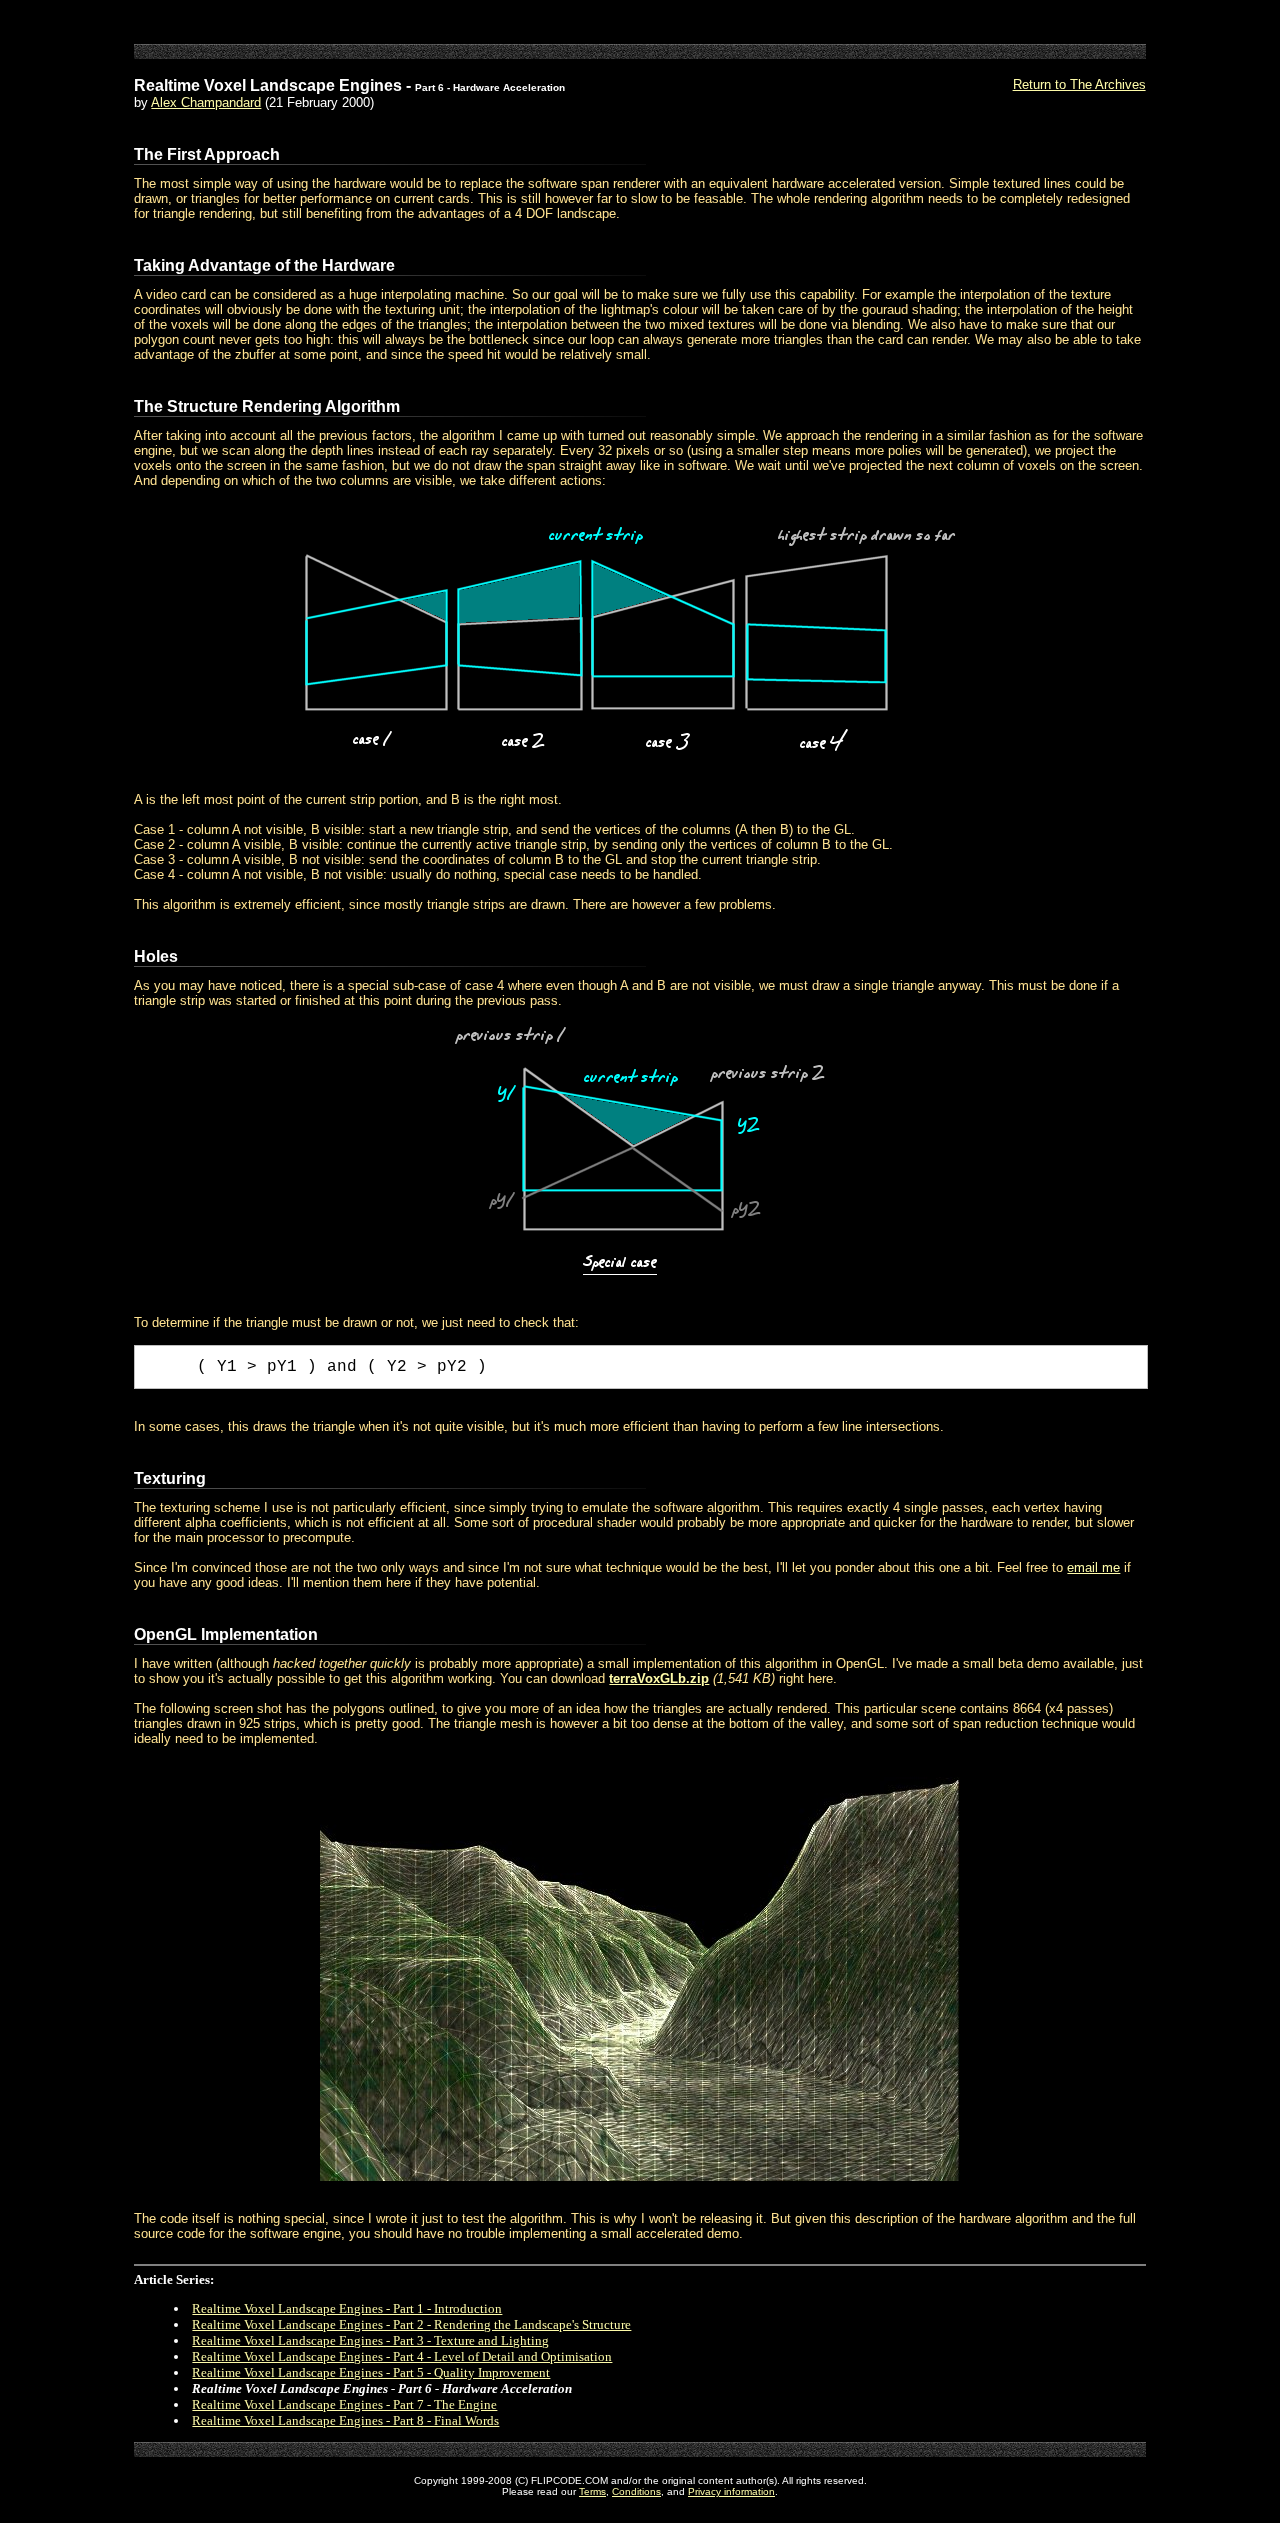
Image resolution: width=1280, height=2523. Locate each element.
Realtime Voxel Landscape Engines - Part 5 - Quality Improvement (371, 2372)
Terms (592, 2491)
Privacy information (731, 2491)
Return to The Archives (1079, 84)
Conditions (636, 2491)
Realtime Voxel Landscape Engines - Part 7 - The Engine (344, 2404)
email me (1093, 1567)
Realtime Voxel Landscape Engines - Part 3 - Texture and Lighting (370, 2340)
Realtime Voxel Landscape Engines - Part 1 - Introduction (347, 2308)
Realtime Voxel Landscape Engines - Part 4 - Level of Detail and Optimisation (402, 2356)
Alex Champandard (206, 102)
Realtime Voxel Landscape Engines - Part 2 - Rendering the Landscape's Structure (411, 2324)
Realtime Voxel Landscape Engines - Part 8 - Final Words (345, 2420)
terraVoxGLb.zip (659, 1678)
